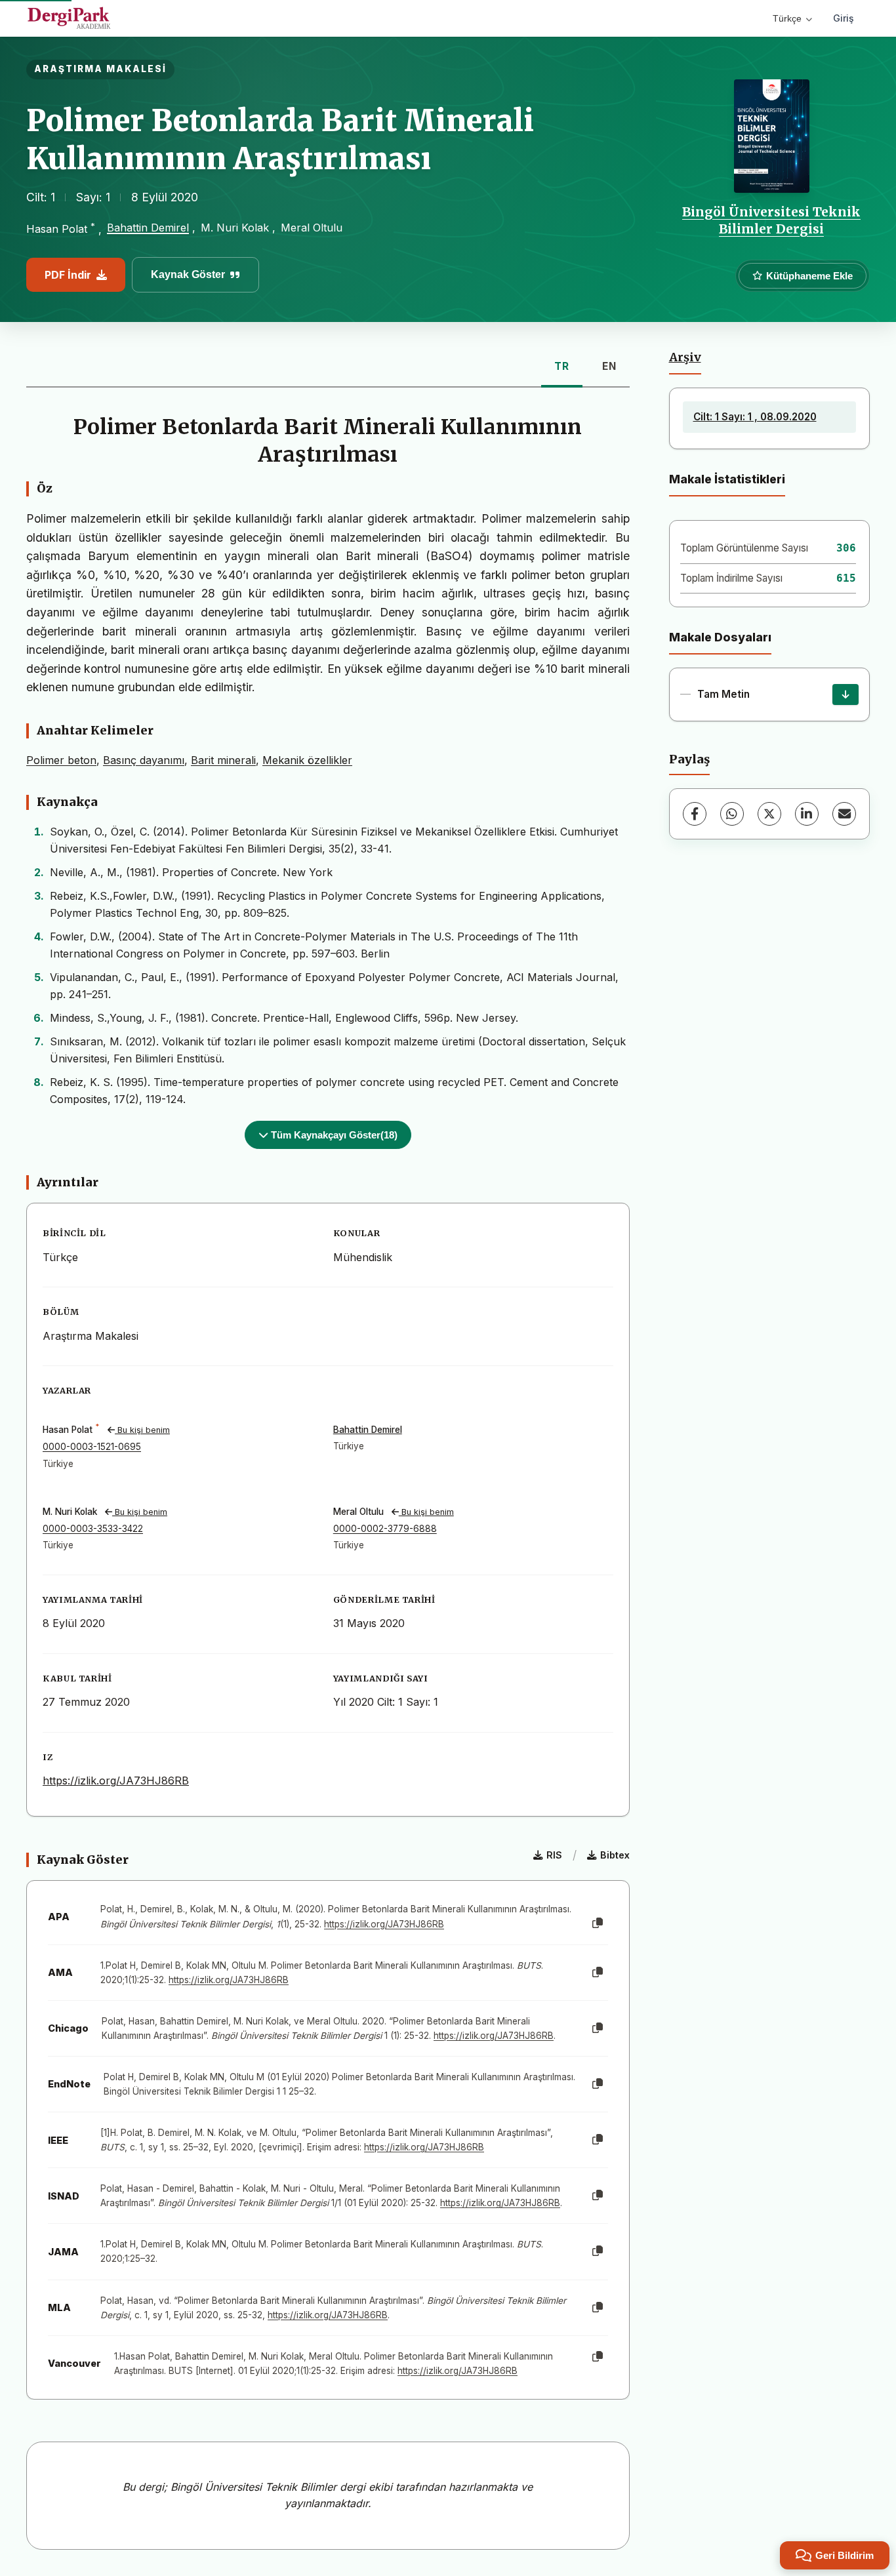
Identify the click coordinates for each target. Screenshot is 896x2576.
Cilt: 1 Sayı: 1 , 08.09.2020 (755, 417)
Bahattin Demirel (148, 228)
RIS (554, 1855)
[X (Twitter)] (769, 814)
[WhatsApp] (732, 814)
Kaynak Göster (188, 274)
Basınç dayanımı (144, 760)
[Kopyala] (598, 1923)
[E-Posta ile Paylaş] (844, 814)
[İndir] (845, 694)
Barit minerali (223, 760)
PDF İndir (68, 275)
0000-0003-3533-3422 (93, 1529)
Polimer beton (61, 760)
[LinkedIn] (807, 814)
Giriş (844, 18)
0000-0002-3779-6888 (385, 1529)
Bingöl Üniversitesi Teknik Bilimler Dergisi (771, 220)
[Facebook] (695, 814)
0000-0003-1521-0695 (92, 1447)
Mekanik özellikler (307, 760)
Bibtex (615, 1855)
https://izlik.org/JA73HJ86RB (116, 1781)
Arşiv (685, 357)
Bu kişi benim (142, 1430)
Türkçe (787, 18)
